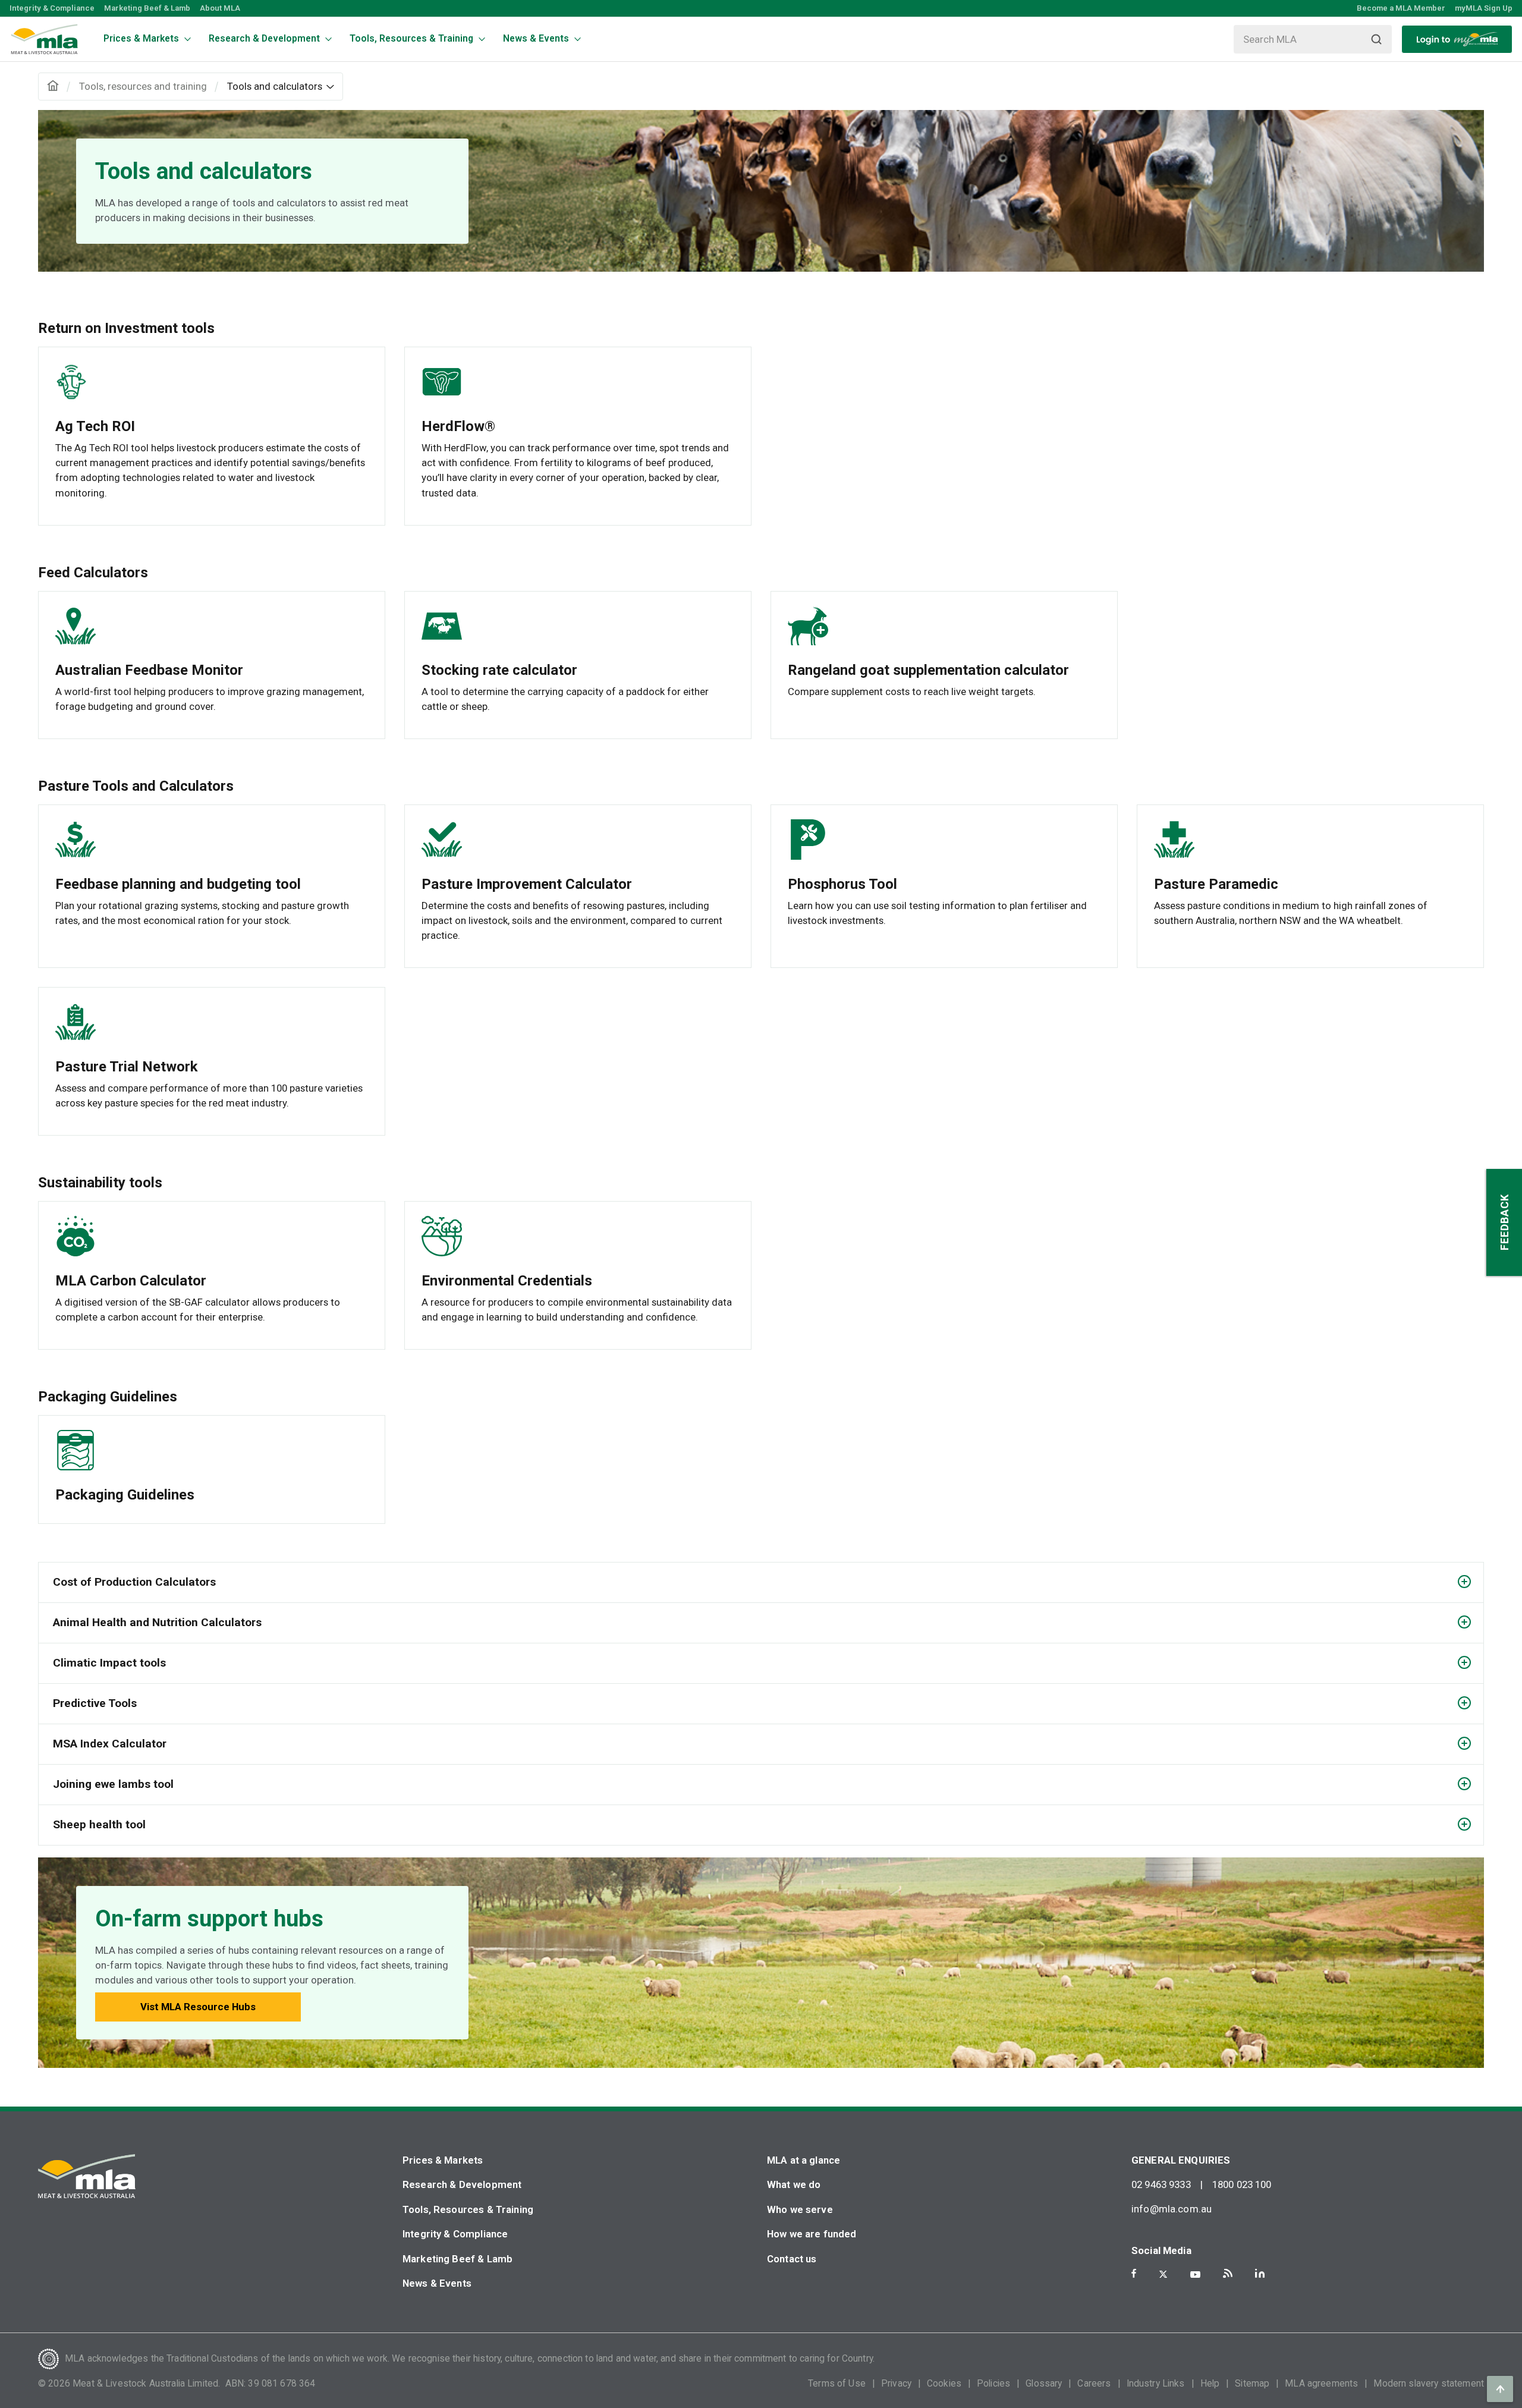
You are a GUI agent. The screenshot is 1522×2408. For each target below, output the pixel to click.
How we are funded (812, 2234)
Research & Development (462, 2184)
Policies (993, 2384)
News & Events (437, 2283)
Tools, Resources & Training (468, 2209)
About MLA (220, 8)
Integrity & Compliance (52, 8)
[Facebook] (1134, 2273)
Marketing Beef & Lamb (147, 8)
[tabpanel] (761, 191)
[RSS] (1228, 2273)
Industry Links (1156, 2384)
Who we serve (800, 2209)
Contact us (792, 2259)
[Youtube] (1195, 2275)
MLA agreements (1321, 2384)
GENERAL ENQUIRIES (1181, 2160)
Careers (1094, 2384)
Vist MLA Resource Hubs (198, 2007)
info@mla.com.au (1172, 2209)
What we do (794, 2184)
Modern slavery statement (1429, 2384)
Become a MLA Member (1401, 8)
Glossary (1044, 2384)
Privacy (896, 2384)
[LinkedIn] (1260, 2273)
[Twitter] (1163, 2274)
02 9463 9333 (1161, 2184)
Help (1210, 2384)
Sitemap (1252, 2384)
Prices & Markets (443, 2160)
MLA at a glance (804, 2160)
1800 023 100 (1242, 2184)
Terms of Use (837, 2384)
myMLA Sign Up (1484, 8)
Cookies (944, 2384)
